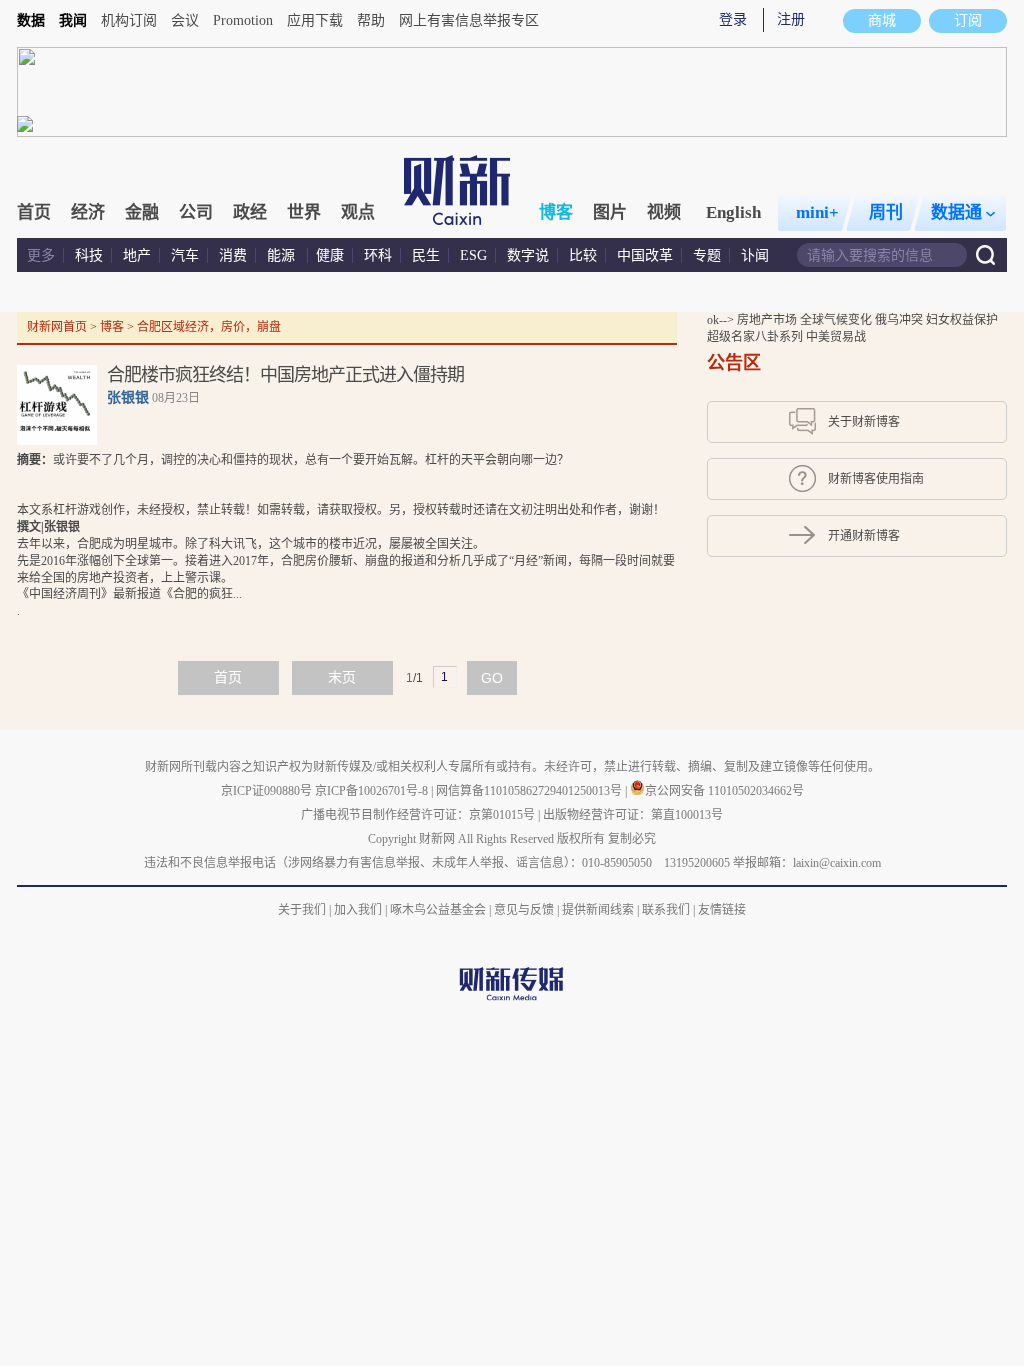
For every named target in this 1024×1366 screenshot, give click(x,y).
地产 (137, 255)
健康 (330, 255)
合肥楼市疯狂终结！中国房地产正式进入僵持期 (285, 375)
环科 (378, 255)
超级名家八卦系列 (756, 337)
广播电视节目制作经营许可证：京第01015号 (418, 815)
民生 (426, 255)
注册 (791, 19)
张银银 (128, 397)
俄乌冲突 (900, 320)
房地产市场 (768, 320)
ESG (473, 255)
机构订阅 (129, 20)
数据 (31, 20)
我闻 (73, 20)
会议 (185, 20)
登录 (733, 19)
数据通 (956, 212)
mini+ (817, 212)
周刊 (886, 212)
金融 (142, 212)
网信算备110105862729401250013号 (530, 791)
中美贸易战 (836, 337)
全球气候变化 (837, 320)
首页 (34, 212)
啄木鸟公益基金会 (439, 910)
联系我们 (666, 910)
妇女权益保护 (962, 320)
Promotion (243, 20)
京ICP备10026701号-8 (373, 791)
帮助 (371, 20)
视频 (664, 212)
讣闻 (755, 255)
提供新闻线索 (598, 910)
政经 (250, 212)
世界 (304, 212)
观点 (358, 212)
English (733, 212)
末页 (342, 677)
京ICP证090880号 (266, 791)
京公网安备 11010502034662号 (724, 791)
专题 (707, 255)
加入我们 (358, 910)
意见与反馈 (524, 910)
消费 (233, 255)
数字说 (528, 255)
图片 (610, 212)
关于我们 (302, 910)
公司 (196, 212)
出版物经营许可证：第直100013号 (633, 815)
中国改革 (645, 255)
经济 (88, 212)
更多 (41, 255)
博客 (556, 212)
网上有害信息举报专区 (469, 20)
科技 (89, 255)
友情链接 (722, 910)
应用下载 (315, 20)
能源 (283, 255)
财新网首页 (57, 327)
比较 (583, 255)
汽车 (185, 255)
